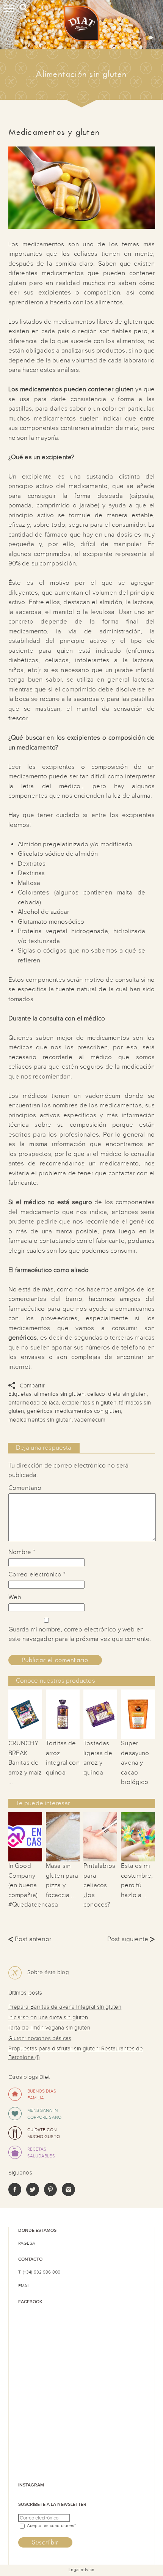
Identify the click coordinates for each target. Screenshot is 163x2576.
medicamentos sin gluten (40, 1420)
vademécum (90, 1420)
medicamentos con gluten (88, 1411)
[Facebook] (15, 2194)
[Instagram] (68, 2194)
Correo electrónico (37, 1575)
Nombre (22, 1552)
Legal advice (81, 2570)
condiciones (62, 2526)
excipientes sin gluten (89, 1403)
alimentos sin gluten (59, 1394)
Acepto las (52, 2526)
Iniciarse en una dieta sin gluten (48, 2018)
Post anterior (30, 1939)
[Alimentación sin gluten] (81, 25)
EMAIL (25, 2286)
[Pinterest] (50, 2194)
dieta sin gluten (127, 1394)
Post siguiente (131, 1939)
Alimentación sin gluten (81, 74)
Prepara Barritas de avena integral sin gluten (65, 2007)
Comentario (25, 1488)
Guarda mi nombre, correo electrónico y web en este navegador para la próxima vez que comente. (80, 1634)
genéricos (40, 1411)
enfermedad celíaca (34, 1403)
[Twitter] (33, 2194)
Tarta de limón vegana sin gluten (49, 2028)
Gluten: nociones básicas (40, 2038)
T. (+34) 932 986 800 (39, 2272)
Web (15, 1597)
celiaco (96, 1394)
